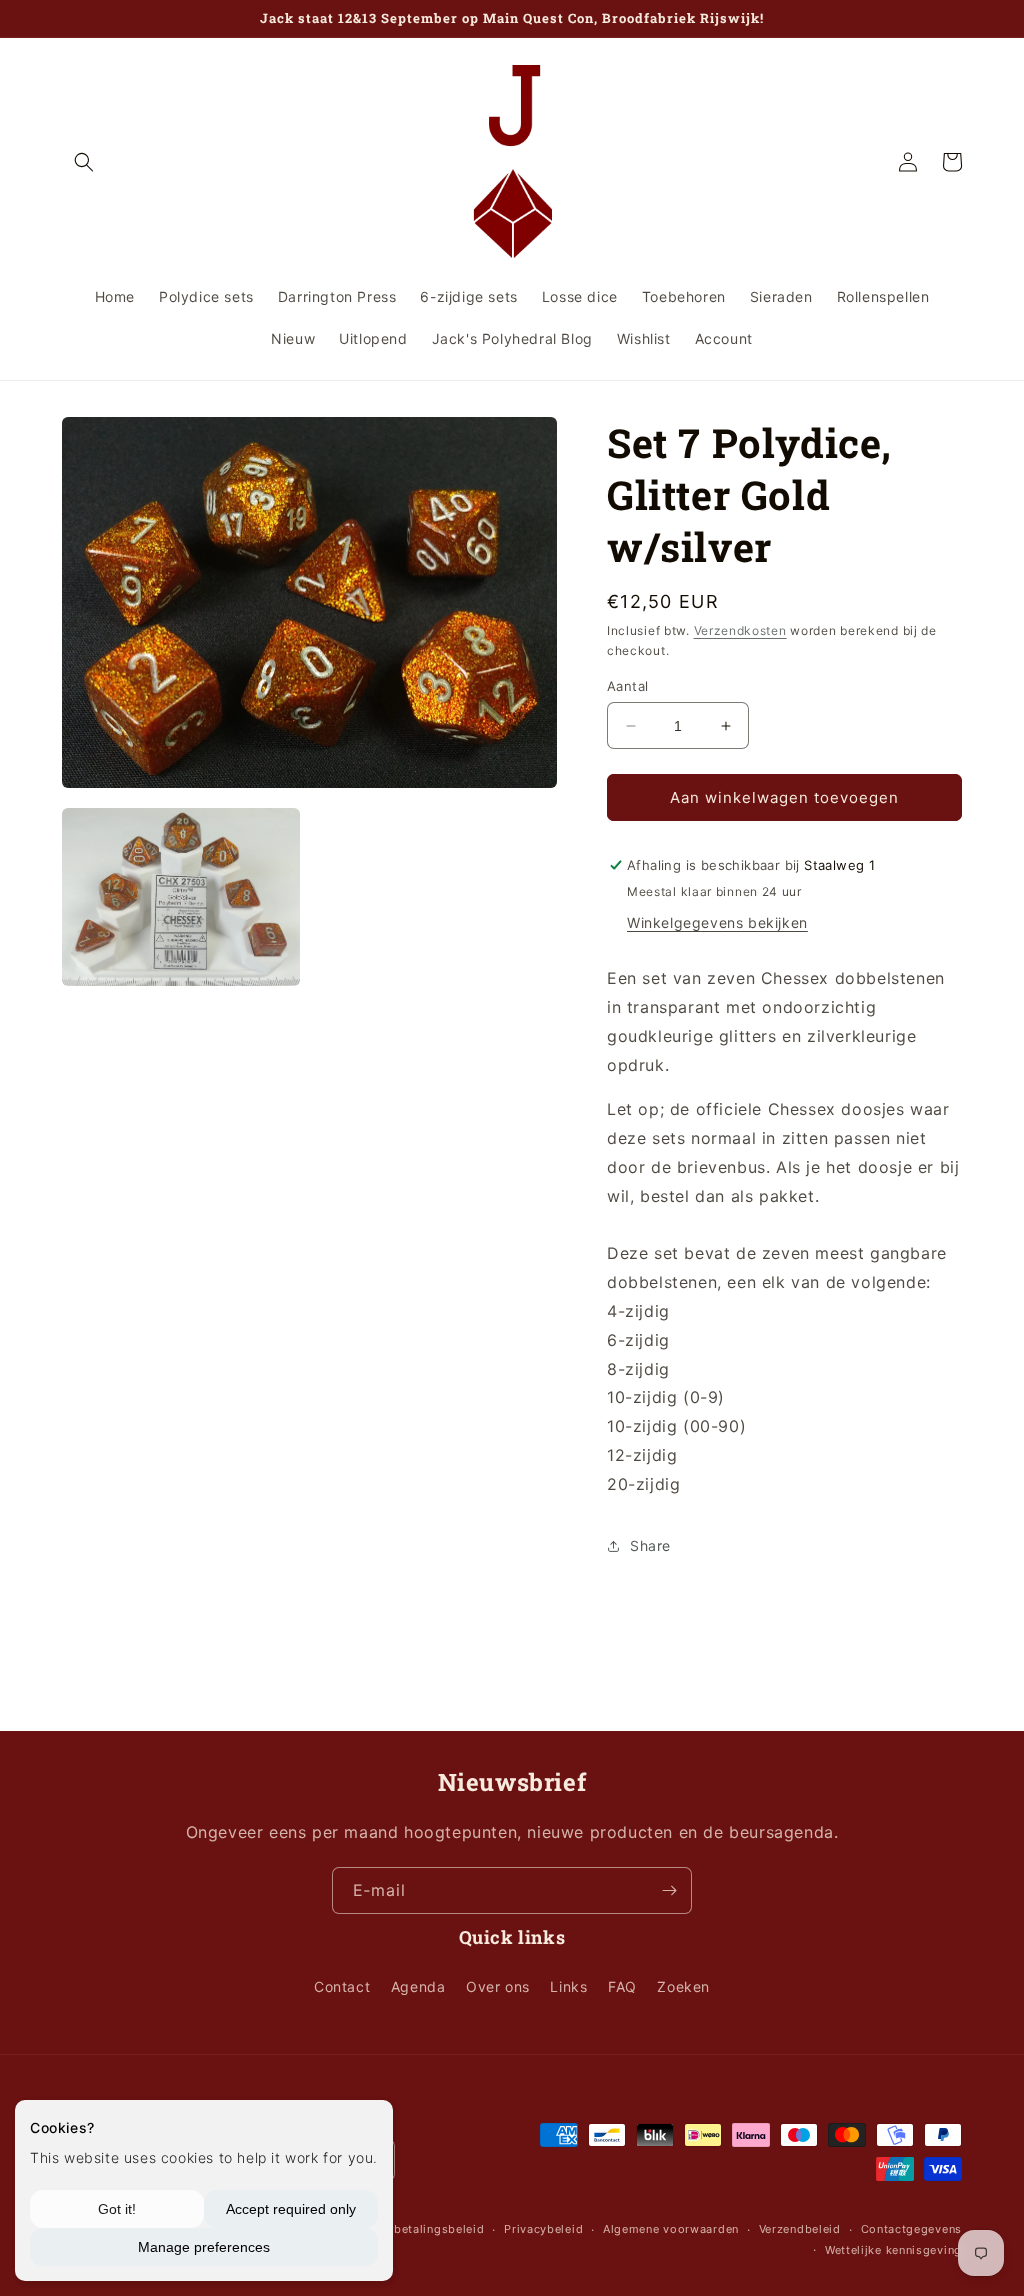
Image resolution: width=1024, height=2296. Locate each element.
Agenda (418, 1986)
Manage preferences (204, 2247)
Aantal (627, 686)
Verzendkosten (740, 630)
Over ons (498, 1986)
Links (568, 1986)
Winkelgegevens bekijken (717, 922)
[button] (84, 162)
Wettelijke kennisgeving (893, 2250)
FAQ (622, 1986)
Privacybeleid (543, 2229)
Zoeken (683, 1986)
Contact (342, 1986)
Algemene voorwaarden (671, 2229)
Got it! (117, 2209)
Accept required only (291, 2209)
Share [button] (650, 1545)
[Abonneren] (669, 1890)
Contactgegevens (912, 2229)
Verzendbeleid (800, 2229)
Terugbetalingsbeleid (422, 2229)
